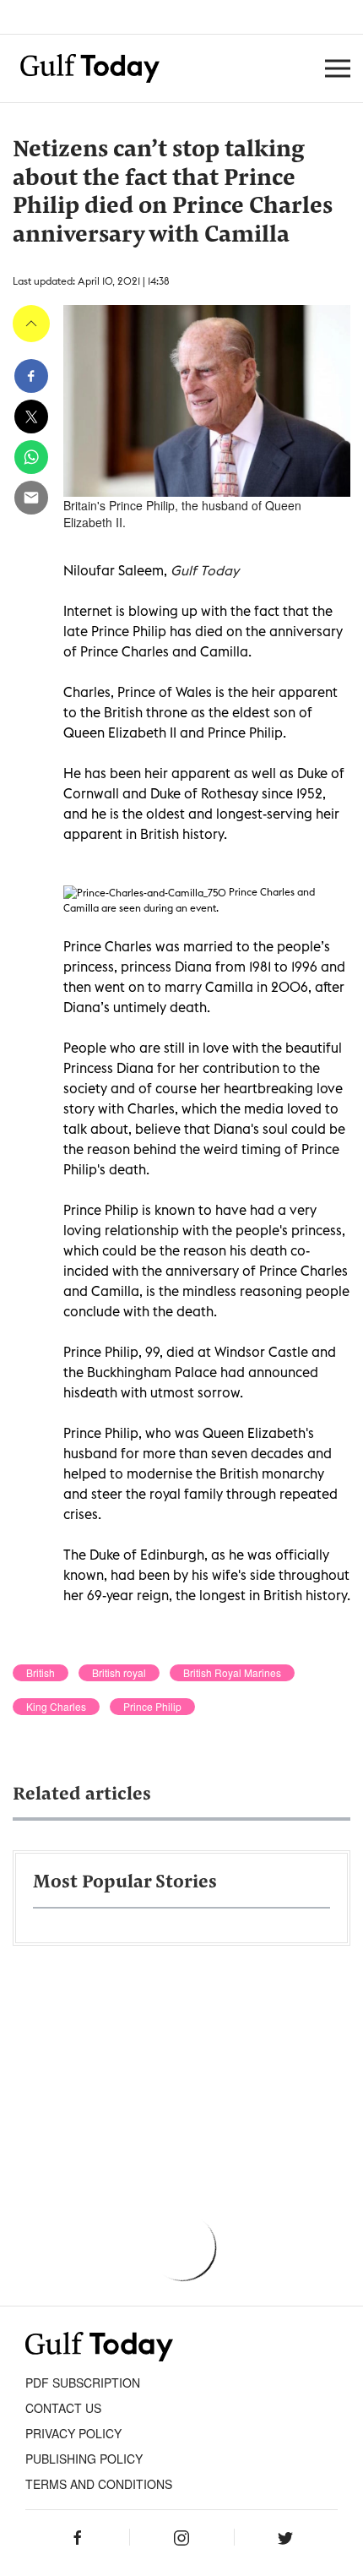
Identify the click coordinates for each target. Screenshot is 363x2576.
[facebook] (31, 376)
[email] (31, 498)
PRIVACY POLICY (73, 2433)
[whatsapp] (31, 457)
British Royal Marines (232, 1673)
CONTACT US (63, 2408)
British (41, 1673)
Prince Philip (152, 1707)
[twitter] (31, 417)
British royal (119, 1673)
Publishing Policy (84, 2459)
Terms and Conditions (99, 2484)
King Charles (56, 1707)
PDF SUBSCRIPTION (83, 2383)
